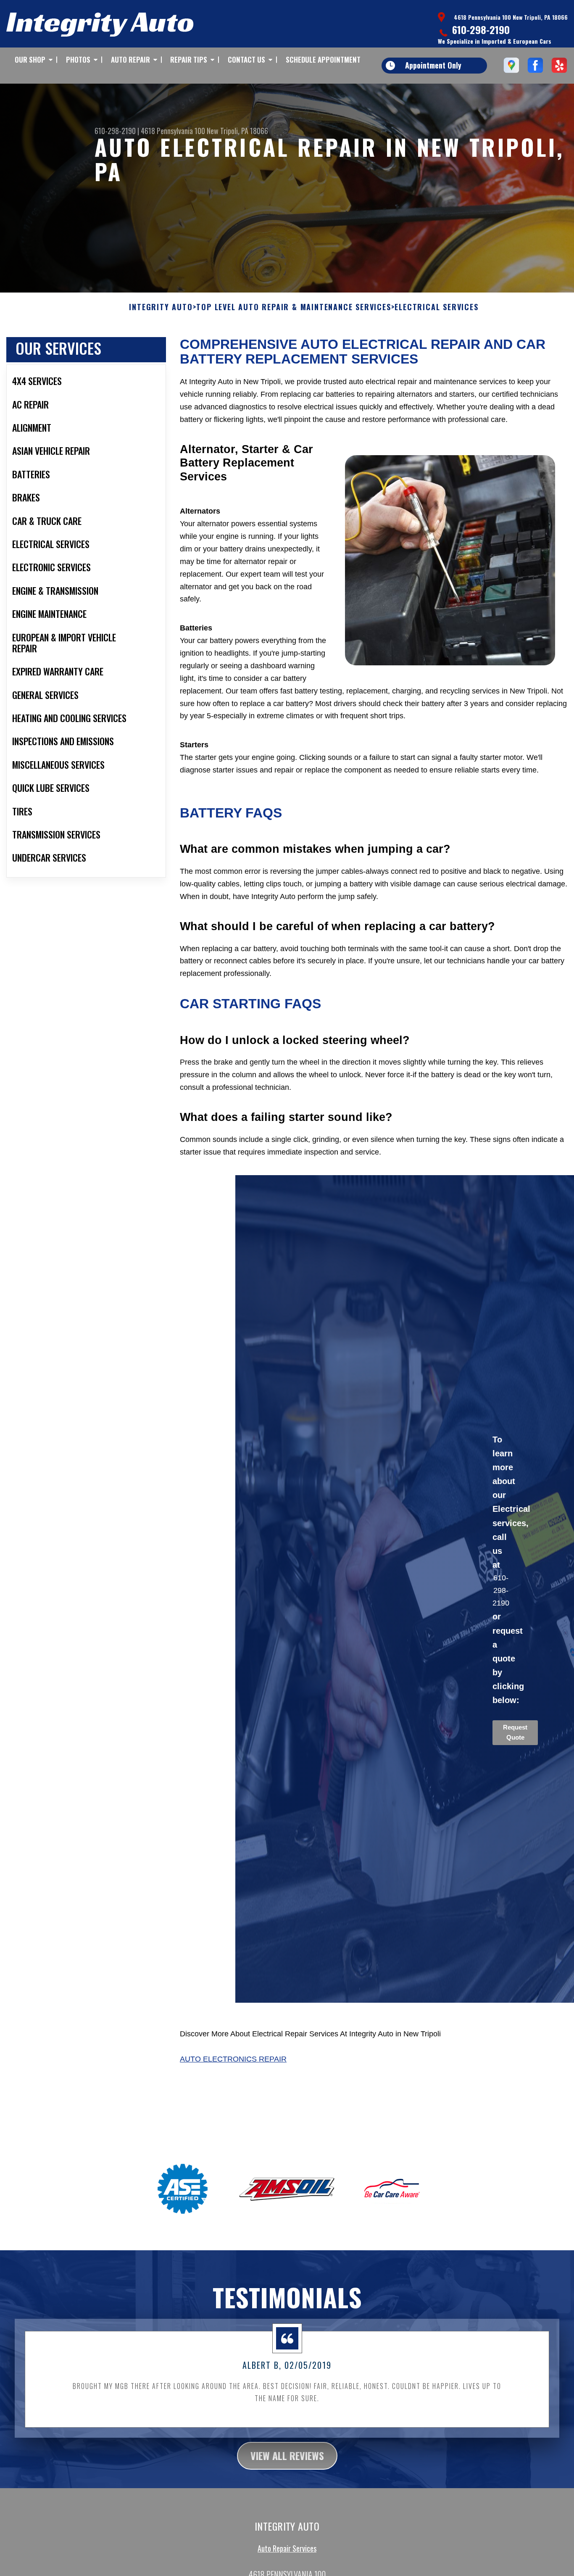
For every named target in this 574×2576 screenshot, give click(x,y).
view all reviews (287, 2455)
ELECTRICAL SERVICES (436, 307)
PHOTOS (78, 59)
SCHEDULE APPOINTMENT (323, 59)
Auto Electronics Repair (233, 2059)
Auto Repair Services (287, 2548)
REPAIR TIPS (189, 59)
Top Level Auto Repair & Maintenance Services (294, 307)
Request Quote (515, 1732)
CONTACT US (246, 59)
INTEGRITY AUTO (161, 307)
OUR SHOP (30, 59)
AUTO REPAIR (130, 59)
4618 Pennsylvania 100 (173, 131)
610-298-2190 (481, 29)
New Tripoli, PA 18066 (237, 131)
